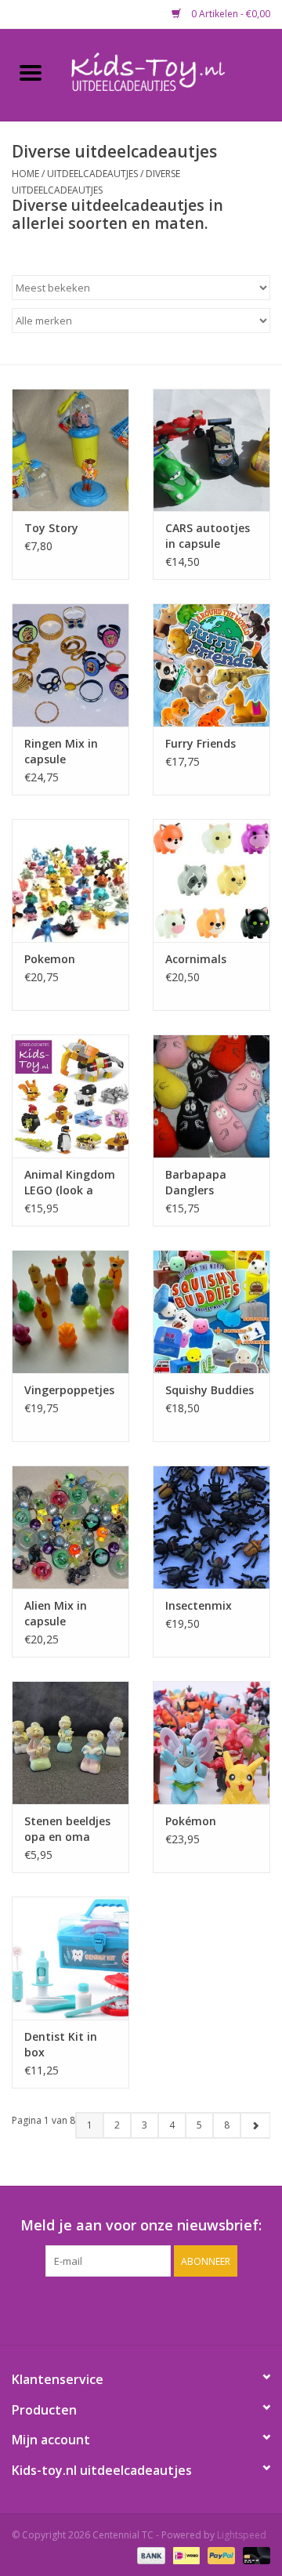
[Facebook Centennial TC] (127, 2309)
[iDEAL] (185, 2554)
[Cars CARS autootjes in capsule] (211, 450)
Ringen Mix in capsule (61, 751)
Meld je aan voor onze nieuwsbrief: (141, 2225)
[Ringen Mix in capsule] (70, 665)
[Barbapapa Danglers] (211, 1096)
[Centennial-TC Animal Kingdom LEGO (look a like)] (70, 1096)
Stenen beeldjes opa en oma (67, 1829)
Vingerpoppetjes (69, 1390)
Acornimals (196, 959)
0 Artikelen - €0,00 (230, 14)
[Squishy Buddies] (211, 1312)
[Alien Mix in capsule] (70, 1527)
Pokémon (191, 1821)
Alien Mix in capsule (56, 1613)
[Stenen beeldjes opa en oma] (70, 1743)
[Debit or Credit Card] (254, 2554)
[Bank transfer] (149, 2554)
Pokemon (50, 959)
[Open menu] (31, 72)
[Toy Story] (70, 450)
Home (25, 174)
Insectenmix (199, 1605)
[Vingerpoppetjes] (70, 1312)
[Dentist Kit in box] (70, 1958)
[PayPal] (220, 2554)
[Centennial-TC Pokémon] (211, 1743)
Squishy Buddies (210, 1390)
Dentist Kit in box (61, 2044)
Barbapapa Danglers (196, 1182)
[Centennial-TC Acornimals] (211, 880)
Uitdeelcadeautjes (92, 174)
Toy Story (51, 528)
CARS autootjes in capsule (208, 536)
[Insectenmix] (211, 1527)
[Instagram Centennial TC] (155, 2309)
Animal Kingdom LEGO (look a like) (70, 1183)
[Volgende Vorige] (255, 2125)
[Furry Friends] (211, 665)
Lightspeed (242, 2535)
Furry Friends (201, 743)
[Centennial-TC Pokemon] (70, 880)
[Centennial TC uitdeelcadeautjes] (172, 73)
